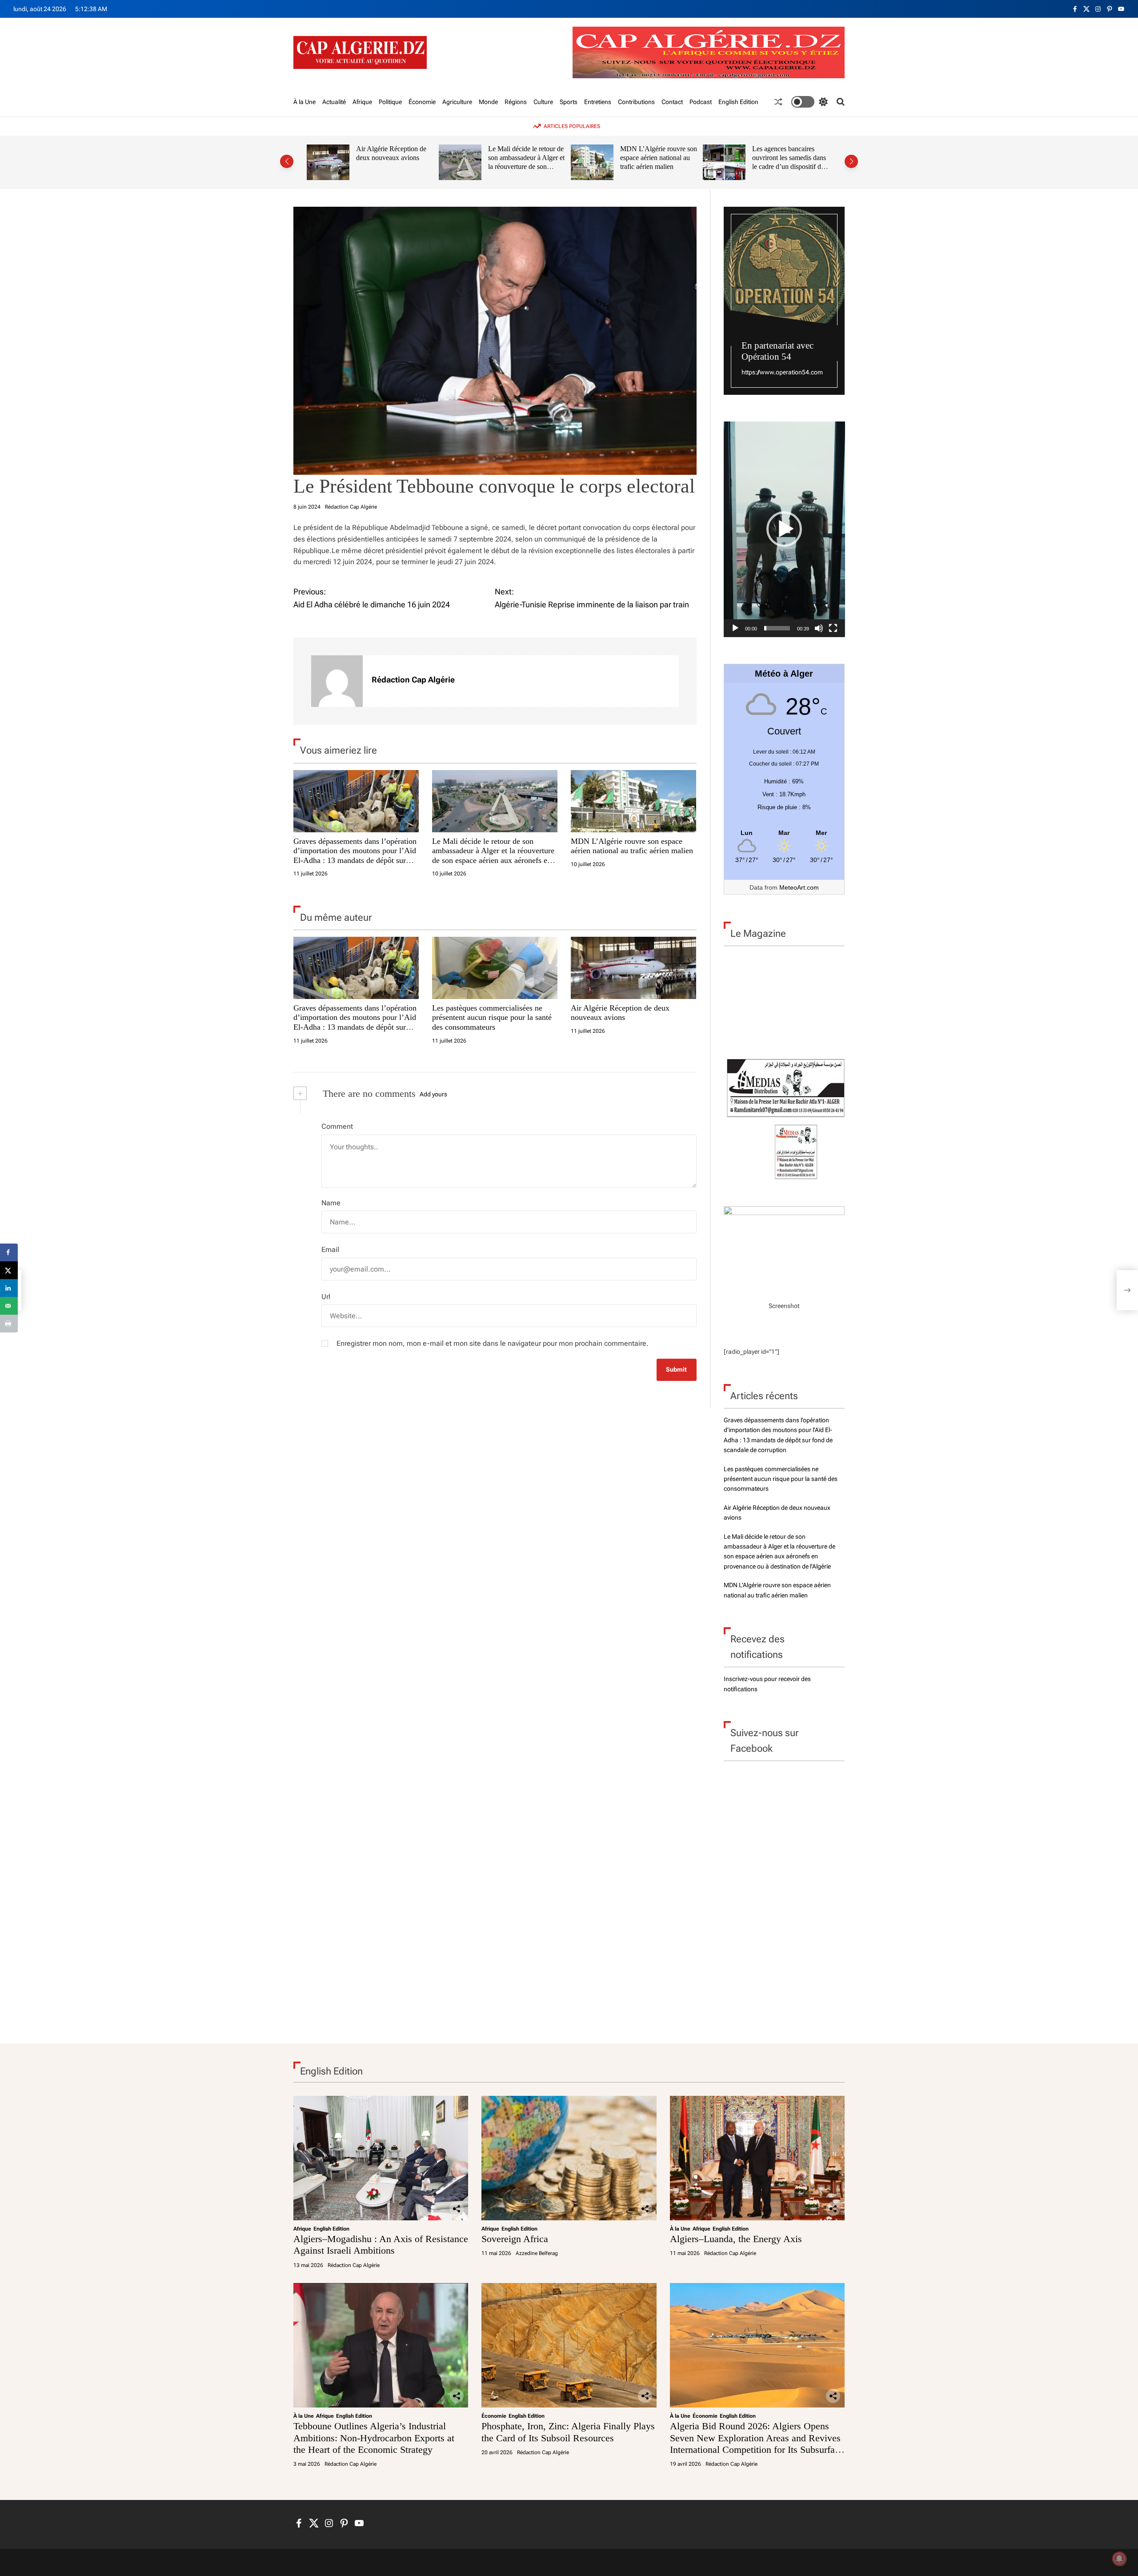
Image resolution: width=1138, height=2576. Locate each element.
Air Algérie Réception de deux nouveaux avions (391, 153)
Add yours (433, 1094)
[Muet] (819, 628)
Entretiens (598, 102)
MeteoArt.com (799, 887)
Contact (672, 102)
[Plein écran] (833, 628)
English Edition (738, 102)
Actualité (334, 102)
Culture (543, 102)
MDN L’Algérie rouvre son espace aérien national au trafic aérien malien (659, 157)
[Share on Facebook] (9, 1252)
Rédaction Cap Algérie (351, 507)
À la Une (305, 102)
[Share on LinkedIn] (9, 1288)
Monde (488, 102)
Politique (390, 102)
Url (326, 1297)
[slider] (777, 628)
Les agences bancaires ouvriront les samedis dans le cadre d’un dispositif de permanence (789, 162)
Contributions (636, 102)
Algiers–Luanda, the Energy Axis (736, 2239)
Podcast (701, 102)
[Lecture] (735, 628)
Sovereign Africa (515, 2239)
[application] (784, 529)
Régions (516, 102)
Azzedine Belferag (537, 2253)
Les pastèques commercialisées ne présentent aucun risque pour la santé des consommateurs (492, 1017)
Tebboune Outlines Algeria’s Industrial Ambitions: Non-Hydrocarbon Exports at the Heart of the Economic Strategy (374, 2438)
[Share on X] (9, 1270)
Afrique (362, 102)
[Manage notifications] (1119, 2559)
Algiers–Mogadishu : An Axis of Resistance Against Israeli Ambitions (381, 2245)
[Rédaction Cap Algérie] (337, 681)
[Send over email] (9, 1306)
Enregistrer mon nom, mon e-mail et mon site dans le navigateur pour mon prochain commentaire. (493, 1343)
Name (331, 1203)
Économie (422, 102)
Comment (337, 1126)
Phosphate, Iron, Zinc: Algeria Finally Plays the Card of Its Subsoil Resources (568, 2432)
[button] (287, 161)
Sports (569, 102)
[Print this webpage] (9, 1324)
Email (330, 1250)
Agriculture (457, 102)
